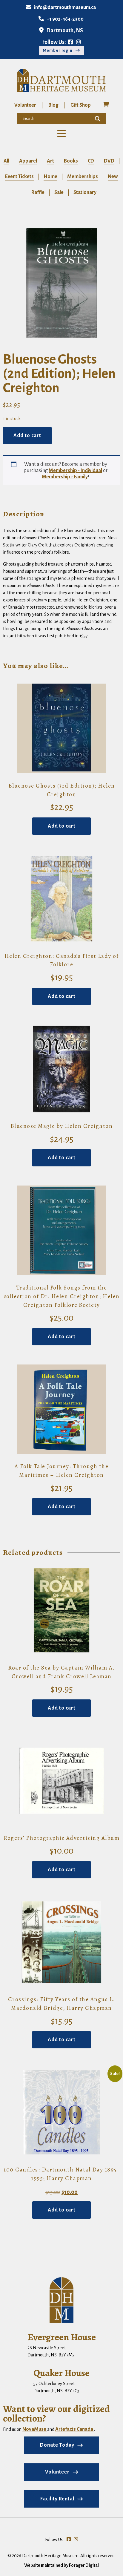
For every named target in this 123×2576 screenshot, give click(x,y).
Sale (59, 192)
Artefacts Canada (75, 2429)
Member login (58, 50)
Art (50, 161)
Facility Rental (57, 2499)
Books (71, 161)
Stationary (85, 192)
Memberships (83, 177)
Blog (53, 105)
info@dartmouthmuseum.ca (65, 7)
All (6, 161)
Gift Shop (81, 105)
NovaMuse (35, 2429)
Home (50, 177)
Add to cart (27, 436)
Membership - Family (65, 477)
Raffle (38, 192)
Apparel (28, 161)
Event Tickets (19, 177)
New (113, 177)
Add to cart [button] (62, 826)
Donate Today (57, 2445)
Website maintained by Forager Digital (61, 2565)
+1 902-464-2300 (65, 19)
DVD (109, 161)
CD (91, 161)
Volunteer (25, 105)
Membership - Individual (75, 471)
